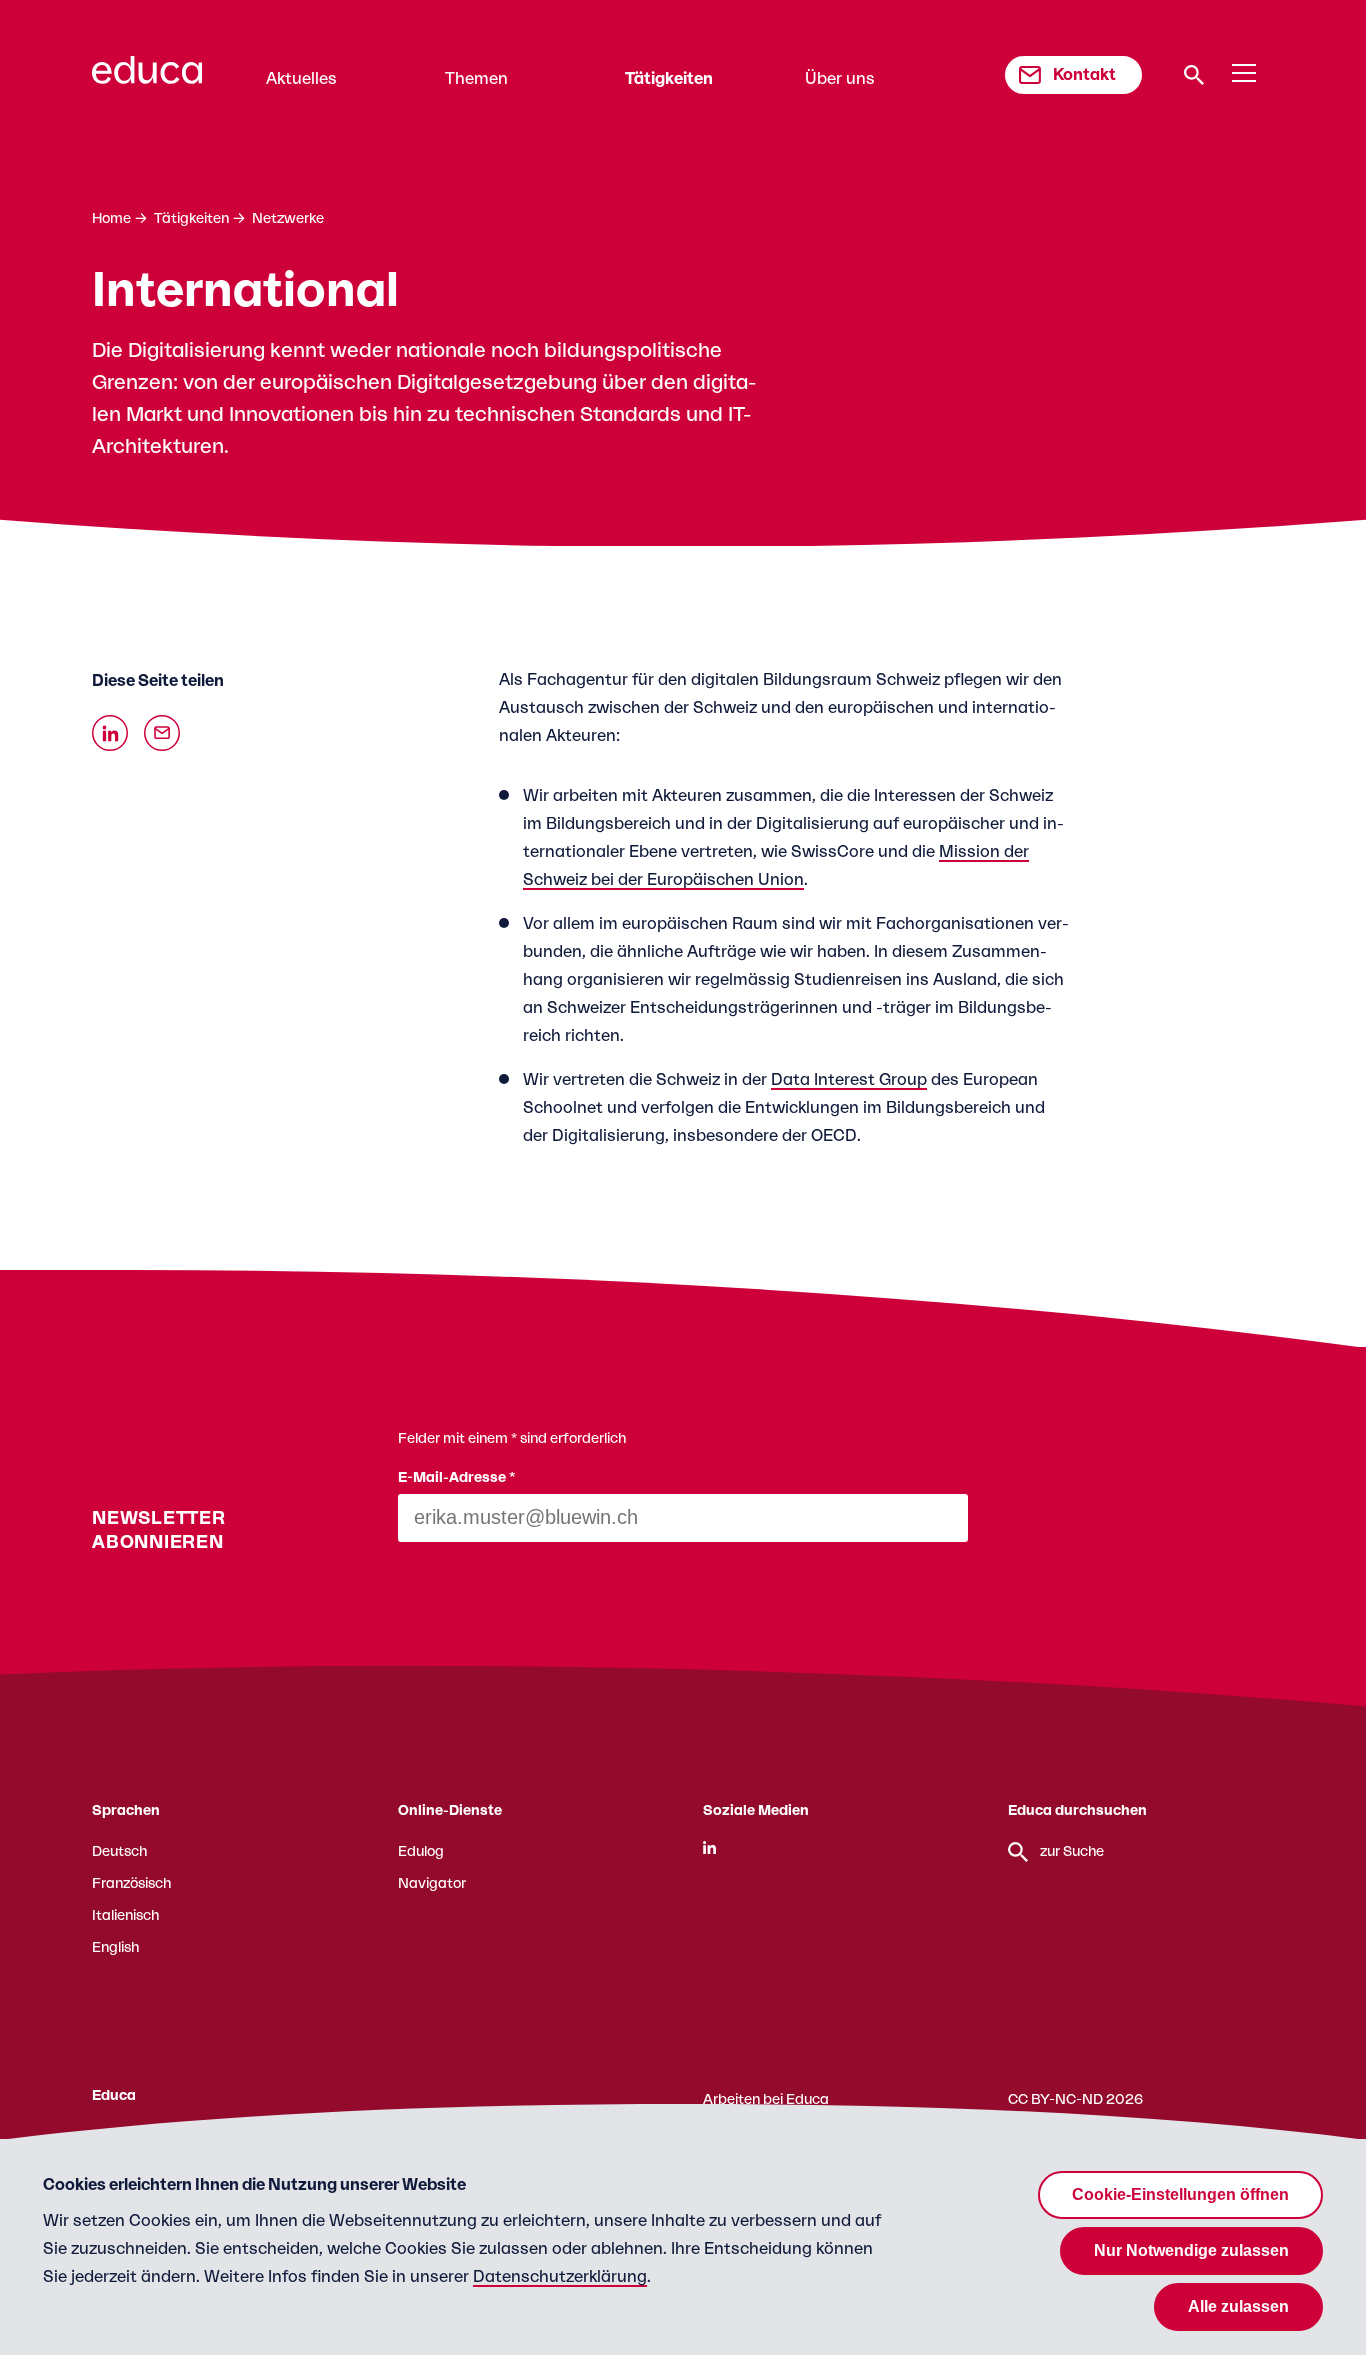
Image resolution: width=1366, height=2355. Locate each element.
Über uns (840, 79)
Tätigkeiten (669, 79)
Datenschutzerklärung (560, 2277)
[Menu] (1244, 74)
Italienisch (125, 1916)
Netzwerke (288, 219)
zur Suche (1072, 1852)
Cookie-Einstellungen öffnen (1180, 2194)
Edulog (421, 1852)
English (115, 1948)
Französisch (131, 1884)
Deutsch (119, 1852)
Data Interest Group (849, 1080)
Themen (476, 79)
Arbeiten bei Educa (766, 2100)
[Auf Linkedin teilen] (110, 733)
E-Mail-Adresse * (457, 1478)
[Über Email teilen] (162, 733)
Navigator (432, 1884)
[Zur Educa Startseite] (147, 79)
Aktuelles (301, 79)
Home (111, 219)
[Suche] (1194, 75)
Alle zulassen (1238, 2306)
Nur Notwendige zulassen (1191, 2250)
